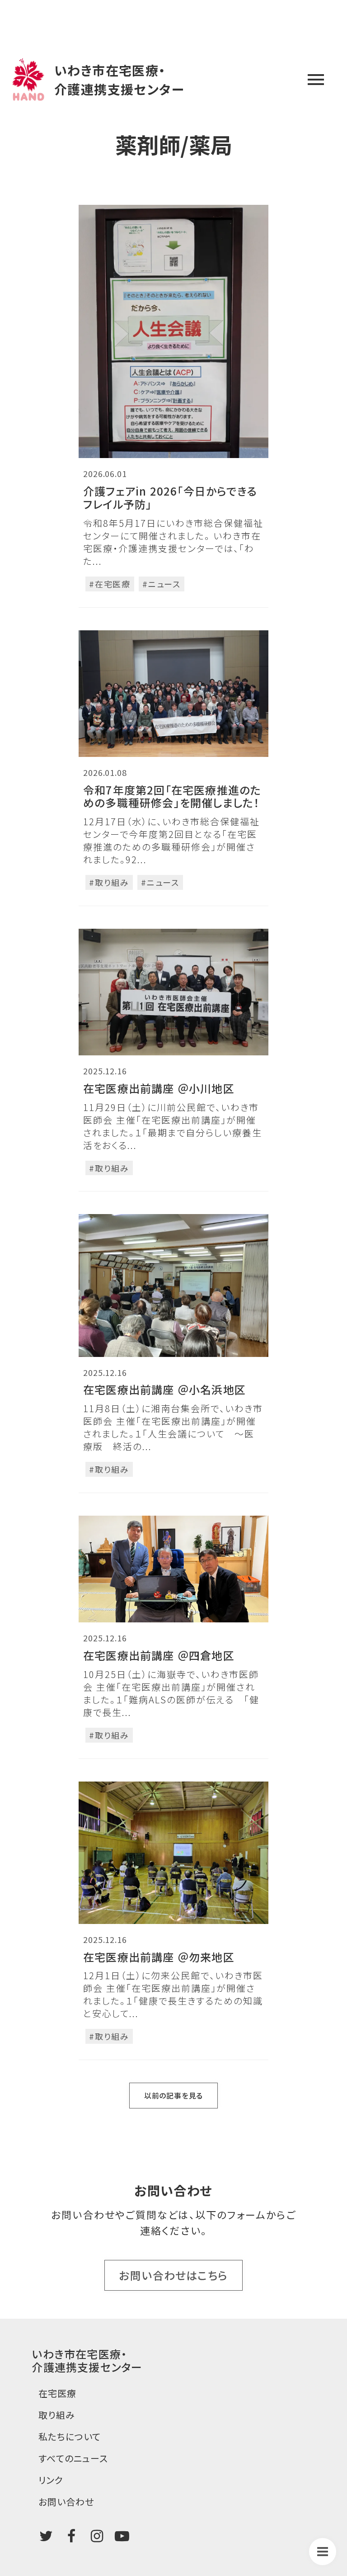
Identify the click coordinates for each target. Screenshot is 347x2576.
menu (316, 80)
